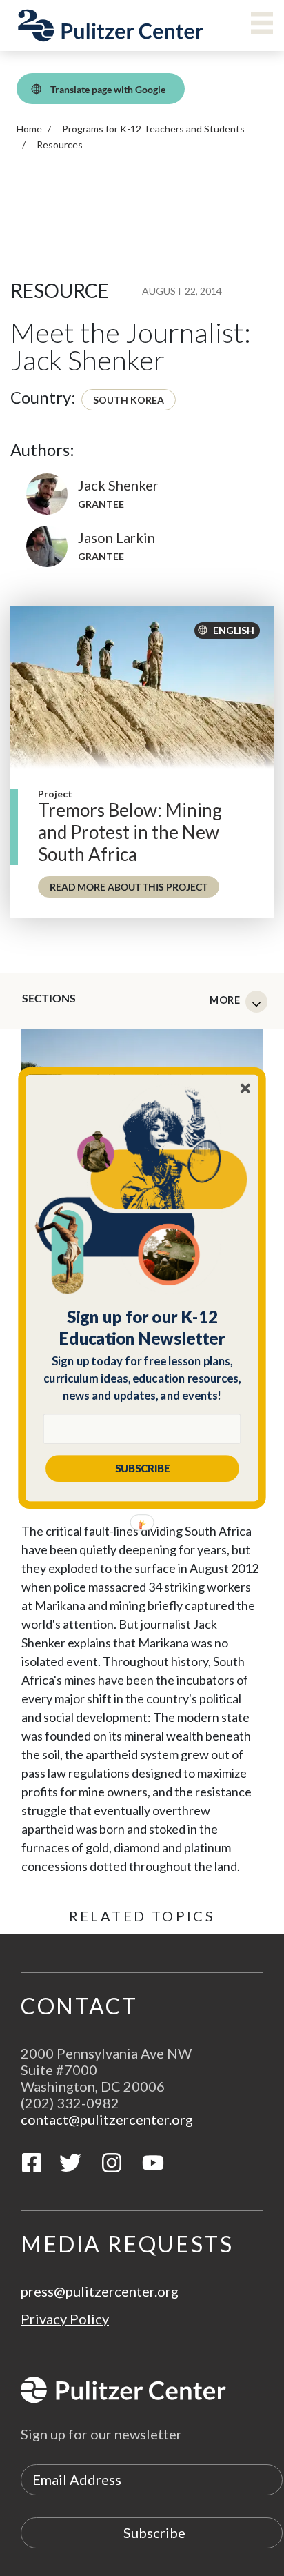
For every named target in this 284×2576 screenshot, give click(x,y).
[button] (142, 1327)
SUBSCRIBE (142, 1468)
